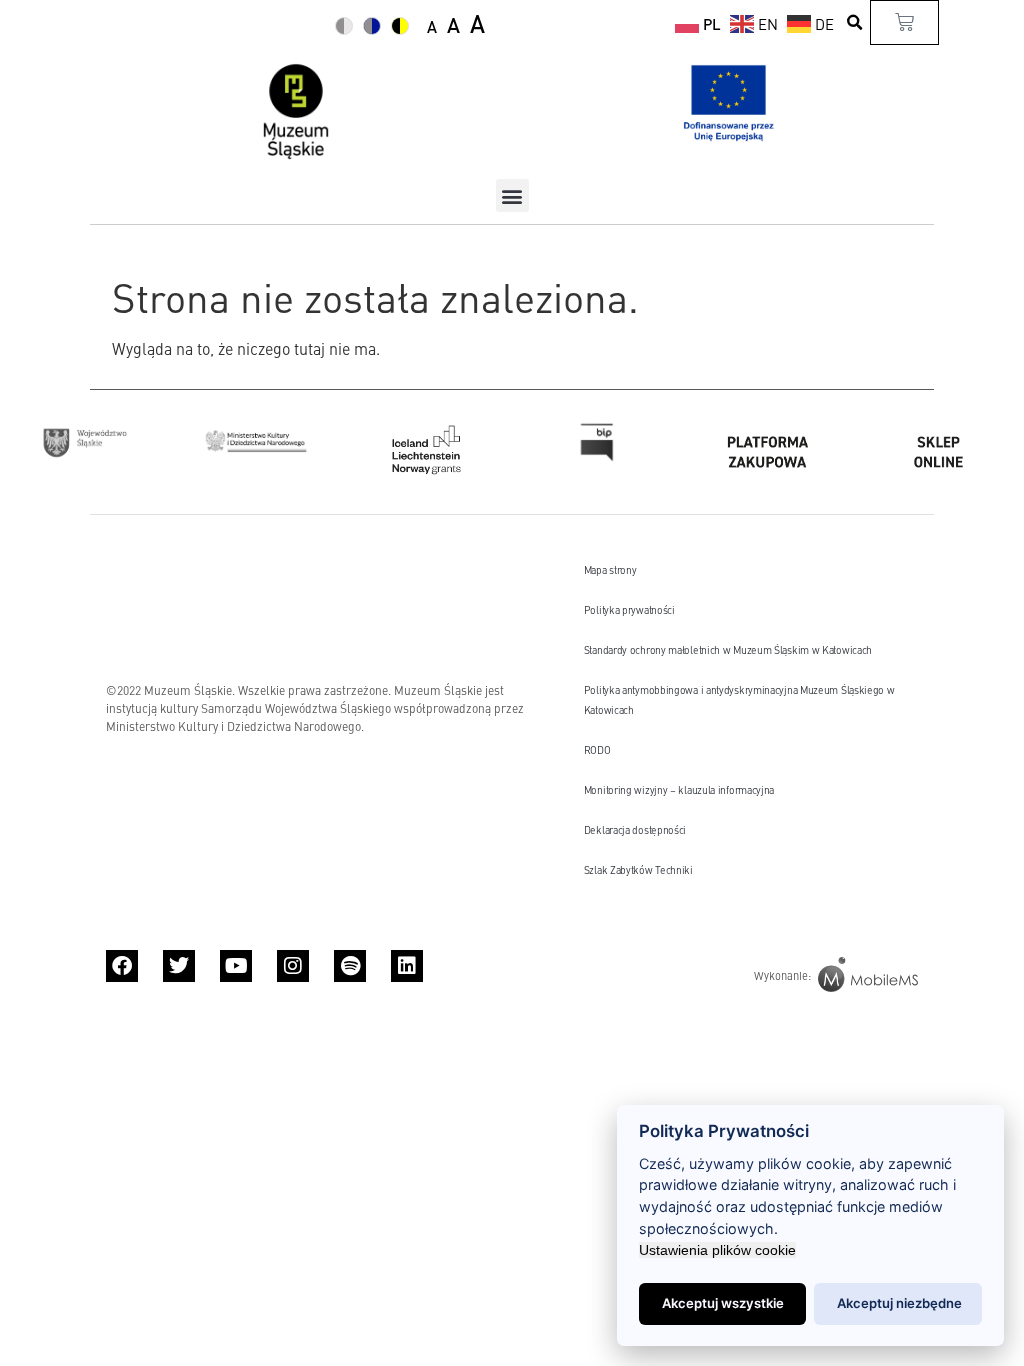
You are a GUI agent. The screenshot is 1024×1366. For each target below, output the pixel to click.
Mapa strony (610, 569)
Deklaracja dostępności (635, 829)
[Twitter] (179, 966)
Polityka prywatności (629, 609)
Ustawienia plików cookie (717, 1250)
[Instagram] (293, 966)
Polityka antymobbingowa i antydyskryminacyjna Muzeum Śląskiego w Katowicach (739, 699)
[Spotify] (350, 966)
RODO (597, 749)
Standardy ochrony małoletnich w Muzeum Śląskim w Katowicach (728, 649)
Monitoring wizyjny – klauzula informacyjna (679, 789)
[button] (854, 22)
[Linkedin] (407, 966)
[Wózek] (904, 22)
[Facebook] (122, 966)
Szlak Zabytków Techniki (638, 869)
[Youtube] (236, 966)
